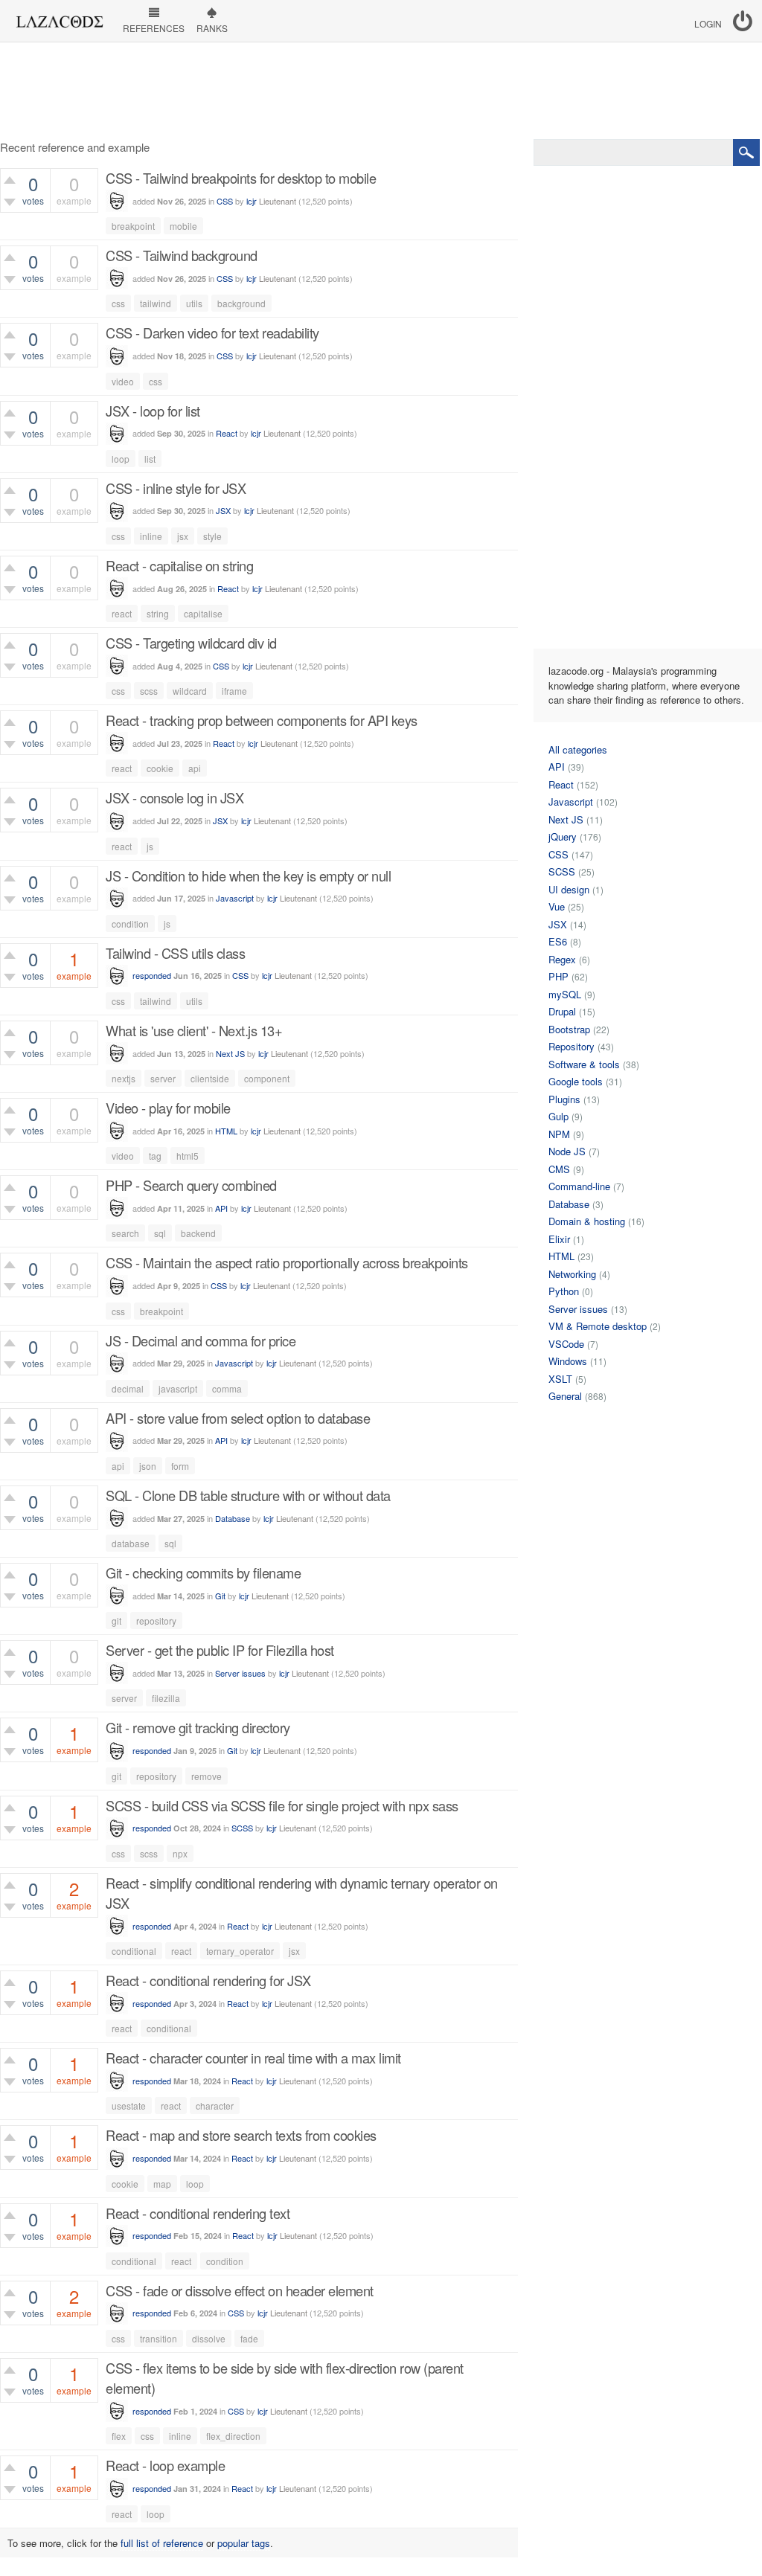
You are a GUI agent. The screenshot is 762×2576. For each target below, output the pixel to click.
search (125, 1233)
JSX (223, 510)
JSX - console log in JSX (175, 797)
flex (119, 2436)
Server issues (240, 1673)
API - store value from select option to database (238, 1418)
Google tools (576, 1081)
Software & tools (584, 1064)
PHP (558, 976)
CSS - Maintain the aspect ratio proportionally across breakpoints (287, 1262)
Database (233, 1518)
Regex (562, 959)
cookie (160, 768)
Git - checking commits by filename (203, 1573)
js (150, 846)
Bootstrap (569, 1029)
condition (130, 924)
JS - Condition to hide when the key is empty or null (248, 876)
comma (227, 1388)
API (221, 1208)
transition (159, 2338)
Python (564, 1291)
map (162, 2184)
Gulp (558, 1116)
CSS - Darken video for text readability (212, 333)
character (215, 2106)
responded (152, 975)
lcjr (252, 201)
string (158, 613)
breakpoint (133, 226)
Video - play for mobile (168, 1108)
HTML (226, 1131)
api (195, 768)
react (122, 613)
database (131, 1543)
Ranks (212, 28)
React (227, 433)
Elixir (559, 1239)
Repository (571, 1046)
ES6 (558, 941)
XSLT (560, 1379)
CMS (559, 1169)
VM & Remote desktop (598, 1326)
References (154, 28)
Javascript (235, 898)
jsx (183, 536)
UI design (569, 889)
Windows (568, 1361)
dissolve (209, 2338)
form (180, 1466)
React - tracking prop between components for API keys (262, 720)
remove (206, 1776)
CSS (225, 201)
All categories (578, 749)
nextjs (124, 1078)
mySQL (565, 994)
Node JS (567, 1151)
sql (160, 1233)
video (123, 381)
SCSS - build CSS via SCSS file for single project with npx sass (282, 1805)
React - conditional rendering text (198, 2213)
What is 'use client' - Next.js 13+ (194, 1030)
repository (156, 1621)
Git (220, 1596)
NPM (559, 1134)
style (212, 536)
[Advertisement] (381, 91)
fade (249, 2338)
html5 (188, 1156)
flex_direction (233, 2436)
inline (151, 536)
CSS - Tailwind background (182, 255)
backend (198, 1233)
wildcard (190, 691)
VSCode (566, 1344)
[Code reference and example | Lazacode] (59, 18)
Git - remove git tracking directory (198, 1727)
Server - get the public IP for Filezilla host (220, 1650)
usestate (129, 2106)
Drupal (562, 1011)
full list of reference (162, 2543)
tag (155, 1156)
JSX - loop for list (153, 411)
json (148, 1466)
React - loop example (165, 2465)
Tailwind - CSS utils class (175, 953)
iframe (234, 691)
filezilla (166, 1698)
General (565, 1396)
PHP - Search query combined (191, 1185)
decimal (128, 1388)
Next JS (230, 1053)
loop (121, 459)
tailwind (156, 303)
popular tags (244, 2543)
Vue (557, 906)
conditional (134, 1951)
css (118, 303)
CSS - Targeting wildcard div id (191, 643)
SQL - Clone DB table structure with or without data (248, 1495)
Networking (572, 1274)
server (163, 1078)
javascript (178, 1388)
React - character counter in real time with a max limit (253, 2058)
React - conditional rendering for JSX (208, 1980)
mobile (183, 226)
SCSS (242, 1828)
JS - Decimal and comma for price (201, 1340)
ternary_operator (240, 1951)
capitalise (203, 613)
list (150, 459)
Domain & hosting (587, 1221)
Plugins (564, 1099)
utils (194, 303)
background (241, 303)
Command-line (579, 1186)
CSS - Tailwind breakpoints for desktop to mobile (241, 178)
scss (149, 691)
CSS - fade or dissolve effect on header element (240, 2290)
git (116, 1621)
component (267, 1078)
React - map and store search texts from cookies (241, 2135)
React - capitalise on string (179, 565)
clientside (210, 1078)
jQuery (563, 836)
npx (180, 1853)
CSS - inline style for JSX (176, 488)
